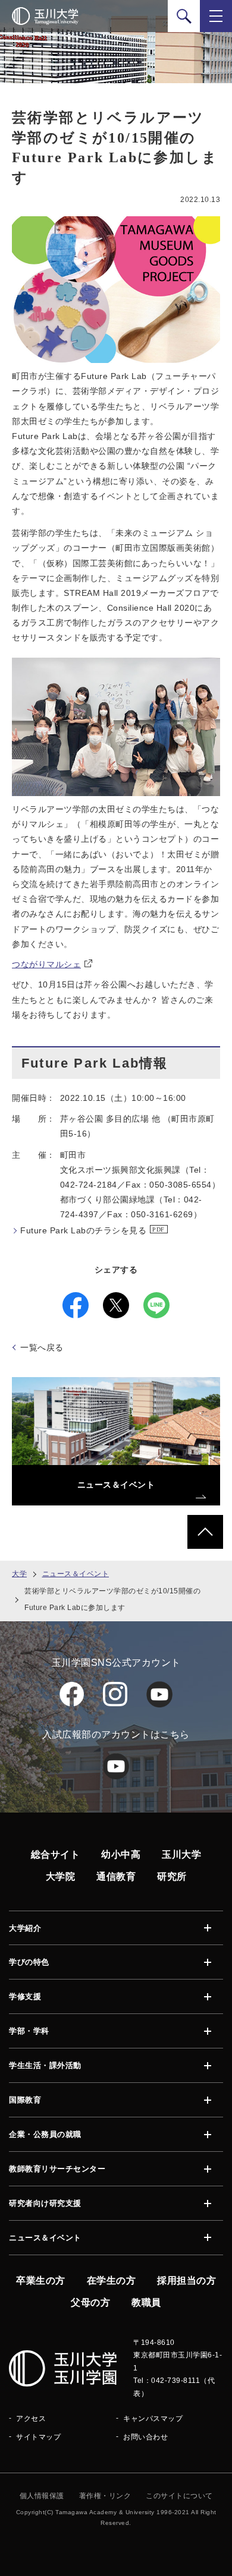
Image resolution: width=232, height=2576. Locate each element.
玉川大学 (181, 1854)
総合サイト (56, 1854)
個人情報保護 (42, 2496)
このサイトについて (179, 2496)
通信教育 (116, 1876)
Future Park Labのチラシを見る (83, 1230)
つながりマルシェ (46, 964)
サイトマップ (38, 2437)
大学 (19, 1574)
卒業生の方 (41, 2280)
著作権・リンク (105, 2496)
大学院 (61, 1876)
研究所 (172, 1876)
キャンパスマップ (153, 2419)
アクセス (31, 2419)
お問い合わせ (145, 2437)
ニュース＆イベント (76, 1574)
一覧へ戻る (42, 1347)
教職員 (146, 2302)
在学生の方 (112, 2280)
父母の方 (90, 2302)
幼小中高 (121, 1854)
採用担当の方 (186, 2280)
